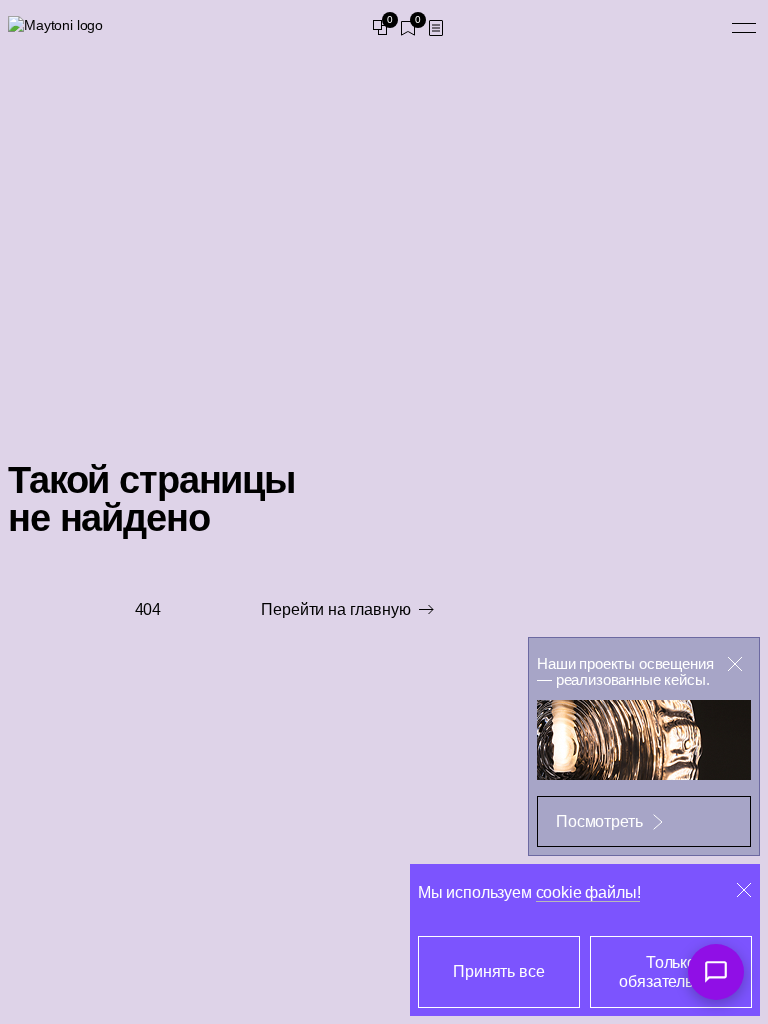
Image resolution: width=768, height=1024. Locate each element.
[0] (380, 28)
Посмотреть (599, 821)
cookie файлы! (588, 892)
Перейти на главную (335, 609)
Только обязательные (670, 972)
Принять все (498, 971)
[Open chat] (716, 972)
